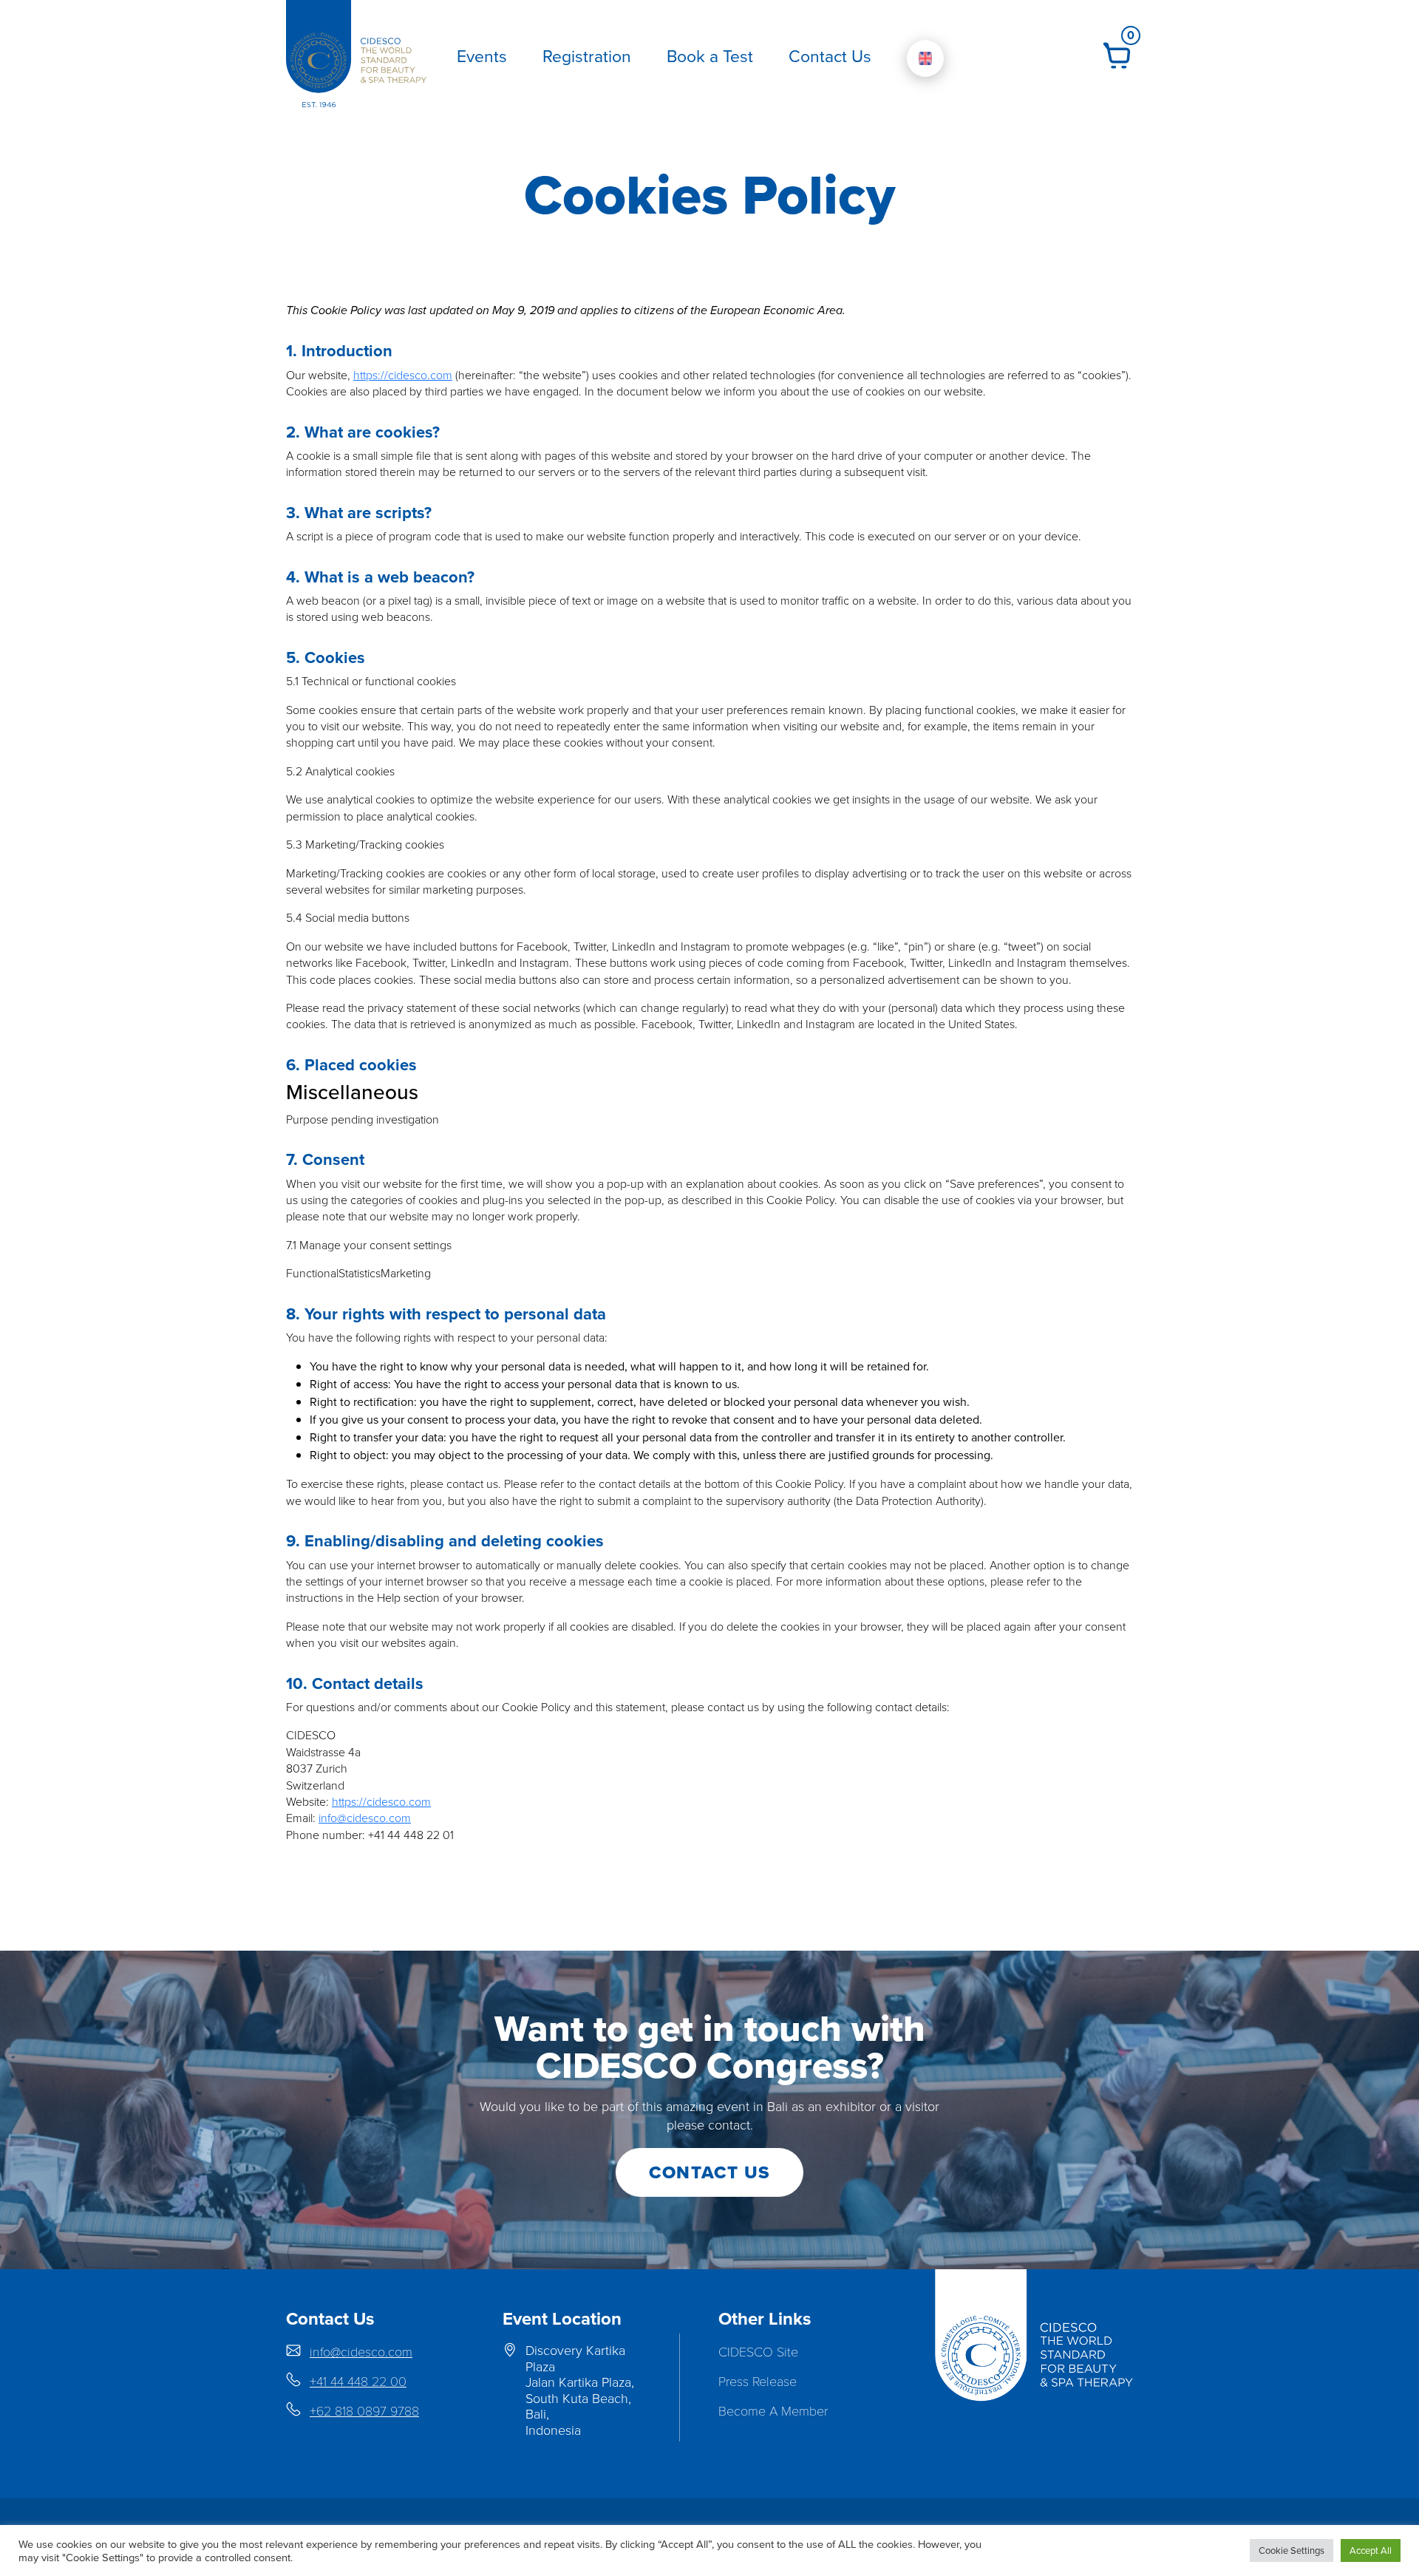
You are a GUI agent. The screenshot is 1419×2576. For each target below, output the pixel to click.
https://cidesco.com (403, 375)
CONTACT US (709, 2172)
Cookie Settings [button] (1292, 2550)
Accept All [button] (1371, 2550)
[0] (1117, 54)
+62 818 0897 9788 (364, 2410)
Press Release (758, 2381)
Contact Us (830, 55)
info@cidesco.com (365, 1818)
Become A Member (773, 2410)
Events (482, 55)
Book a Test (710, 55)
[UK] (925, 58)
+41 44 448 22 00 (358, 2381)
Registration (587, 55)
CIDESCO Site (758, 2351)
